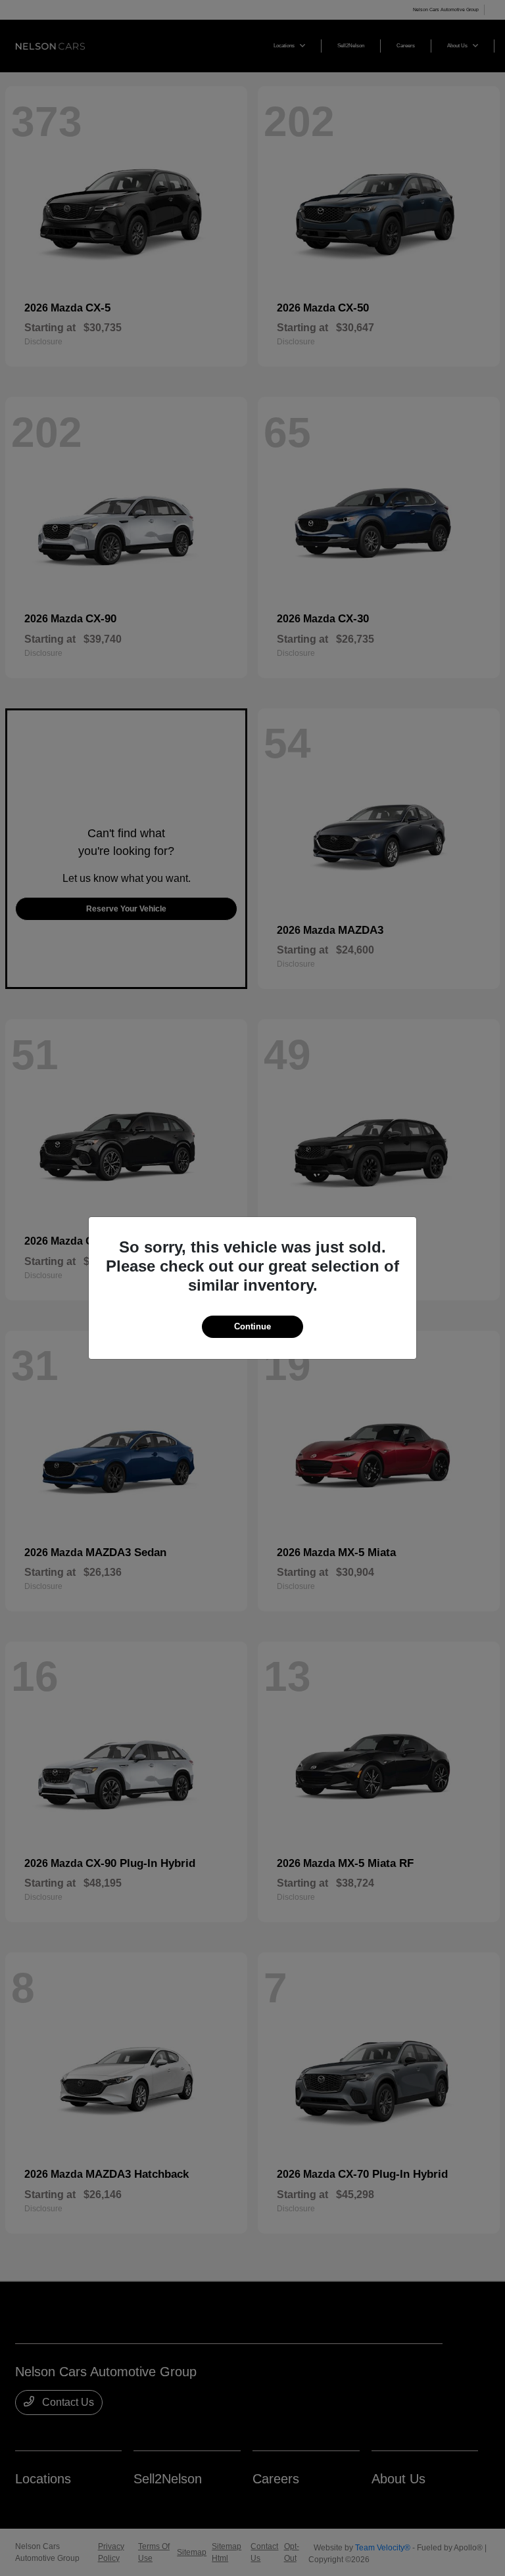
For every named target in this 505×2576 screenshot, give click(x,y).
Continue (252, 1326)
